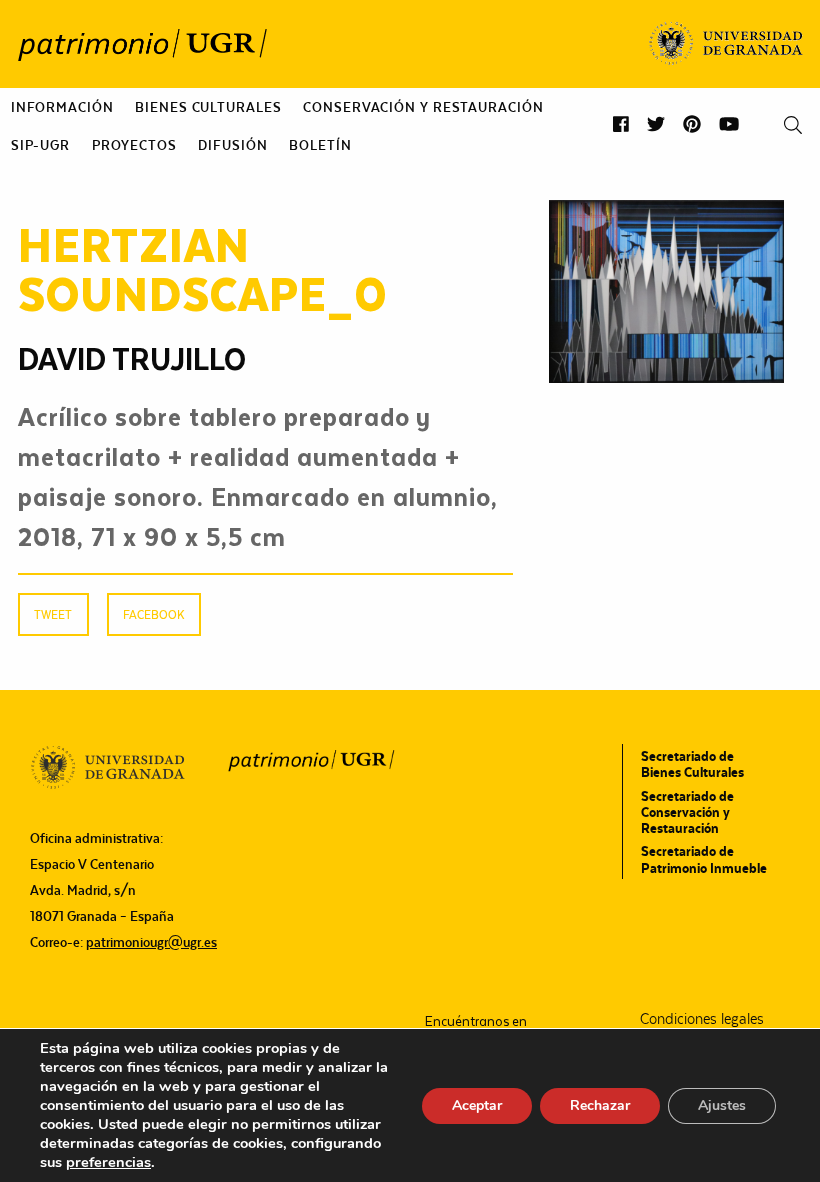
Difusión (232, 145)
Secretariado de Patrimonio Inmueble (704, 859)
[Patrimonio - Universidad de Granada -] (142, 44)
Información (62, 107)
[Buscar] (793, 125)
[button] (621, 124)
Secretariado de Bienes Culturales (692, 764)
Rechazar (600, 1105)
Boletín (320, 145)
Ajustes (722, 1105)
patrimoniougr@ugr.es (151, 942)
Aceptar (477, 1105)
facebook (153, 614)
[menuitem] (62, 107)
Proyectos (134, 145)
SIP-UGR (40, 145)
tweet (53, 614)
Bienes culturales (208, 107)
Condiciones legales (702, 1019)
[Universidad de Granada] (726, 44)
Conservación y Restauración (423, 107)
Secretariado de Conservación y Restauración (687, 812)
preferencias (108, 1162)
